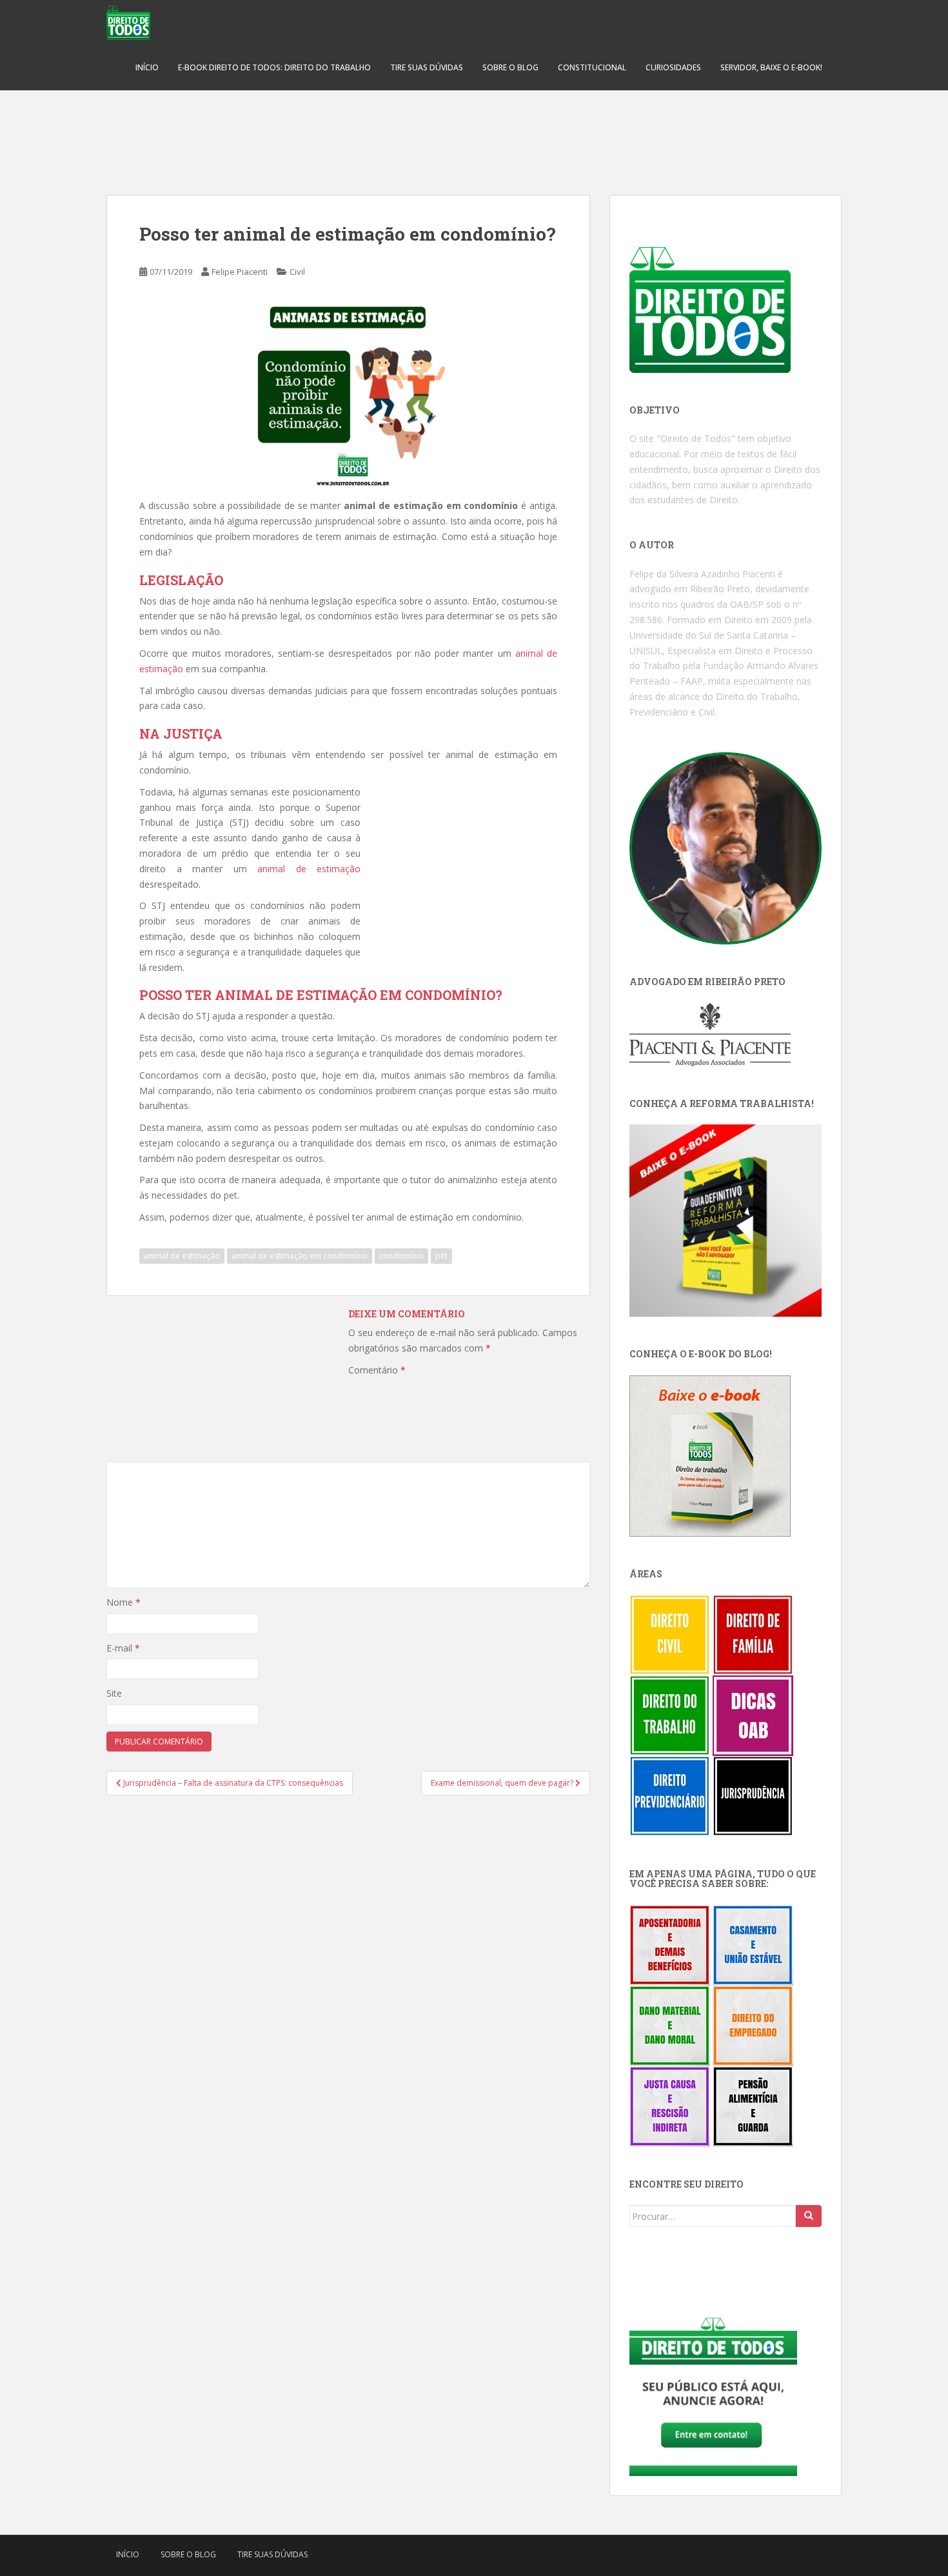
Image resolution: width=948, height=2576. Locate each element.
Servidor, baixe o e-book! (771, 67)
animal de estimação (309, 869)
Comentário (377, 1370)
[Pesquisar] (809, 2216)
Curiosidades (673, 67)
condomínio (401, 1256)
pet (441, 1256)
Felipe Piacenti (240, 272)
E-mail (123, 1648)
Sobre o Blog (510, 67)
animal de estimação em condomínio (300, 1256)
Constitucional (592, 67)
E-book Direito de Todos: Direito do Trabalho (274, 67)
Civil (297, 272)
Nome (123, 1602)
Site (114, 1693)
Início (147, 67)
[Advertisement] (474, 135)
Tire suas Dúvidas (427, 67)
